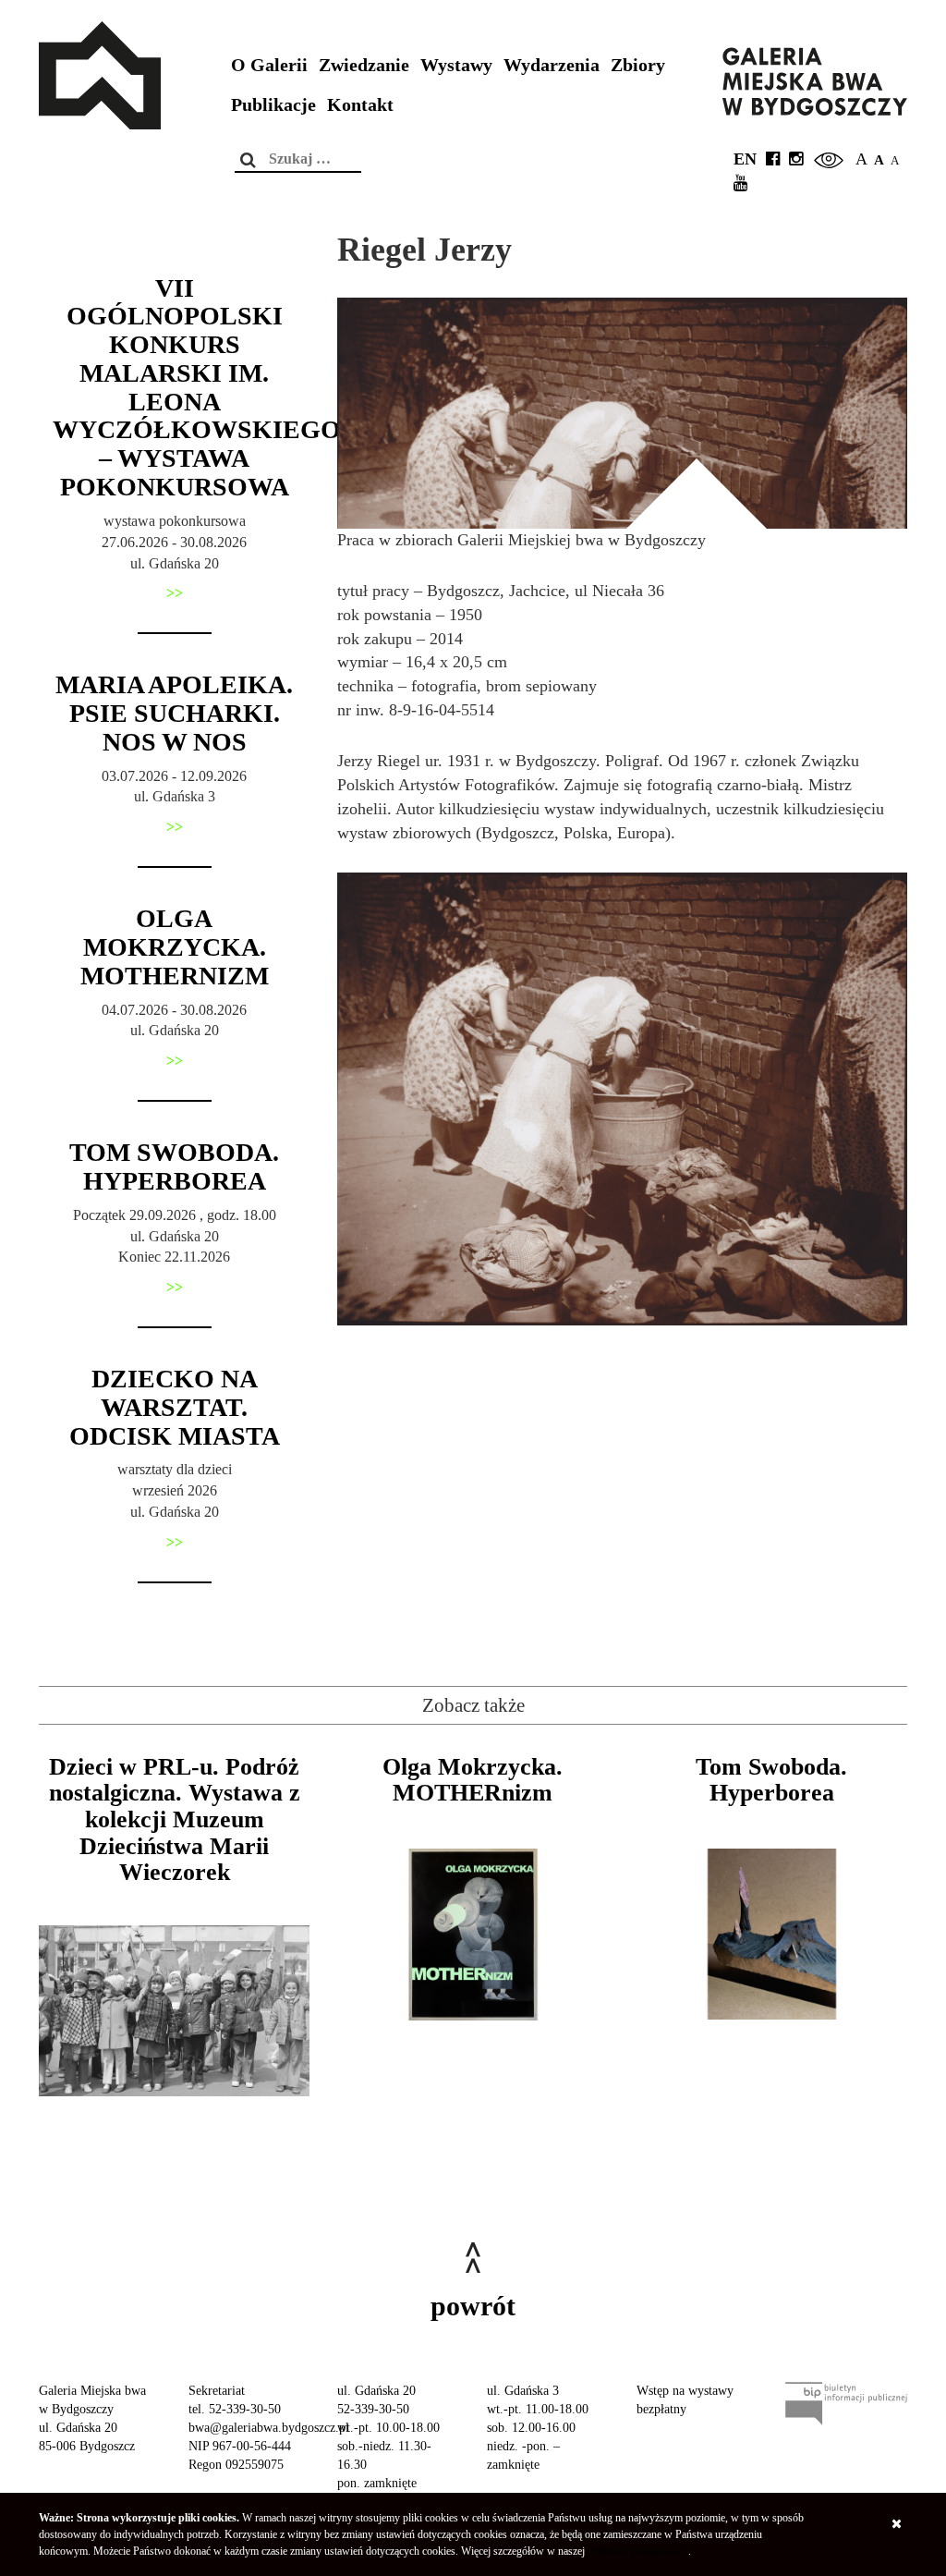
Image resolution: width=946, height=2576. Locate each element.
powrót (473, 2306)
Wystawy (456, 65)
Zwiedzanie (364, 65)
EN (745, 159)
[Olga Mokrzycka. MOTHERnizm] (473, 1935)
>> (175, 593)
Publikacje (273, 105)
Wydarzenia (552, 65)
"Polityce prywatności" (638, 2551)
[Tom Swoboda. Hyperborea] (772, 1935)
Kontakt (360, 105)
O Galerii (269, 65)
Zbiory (638, 65)
